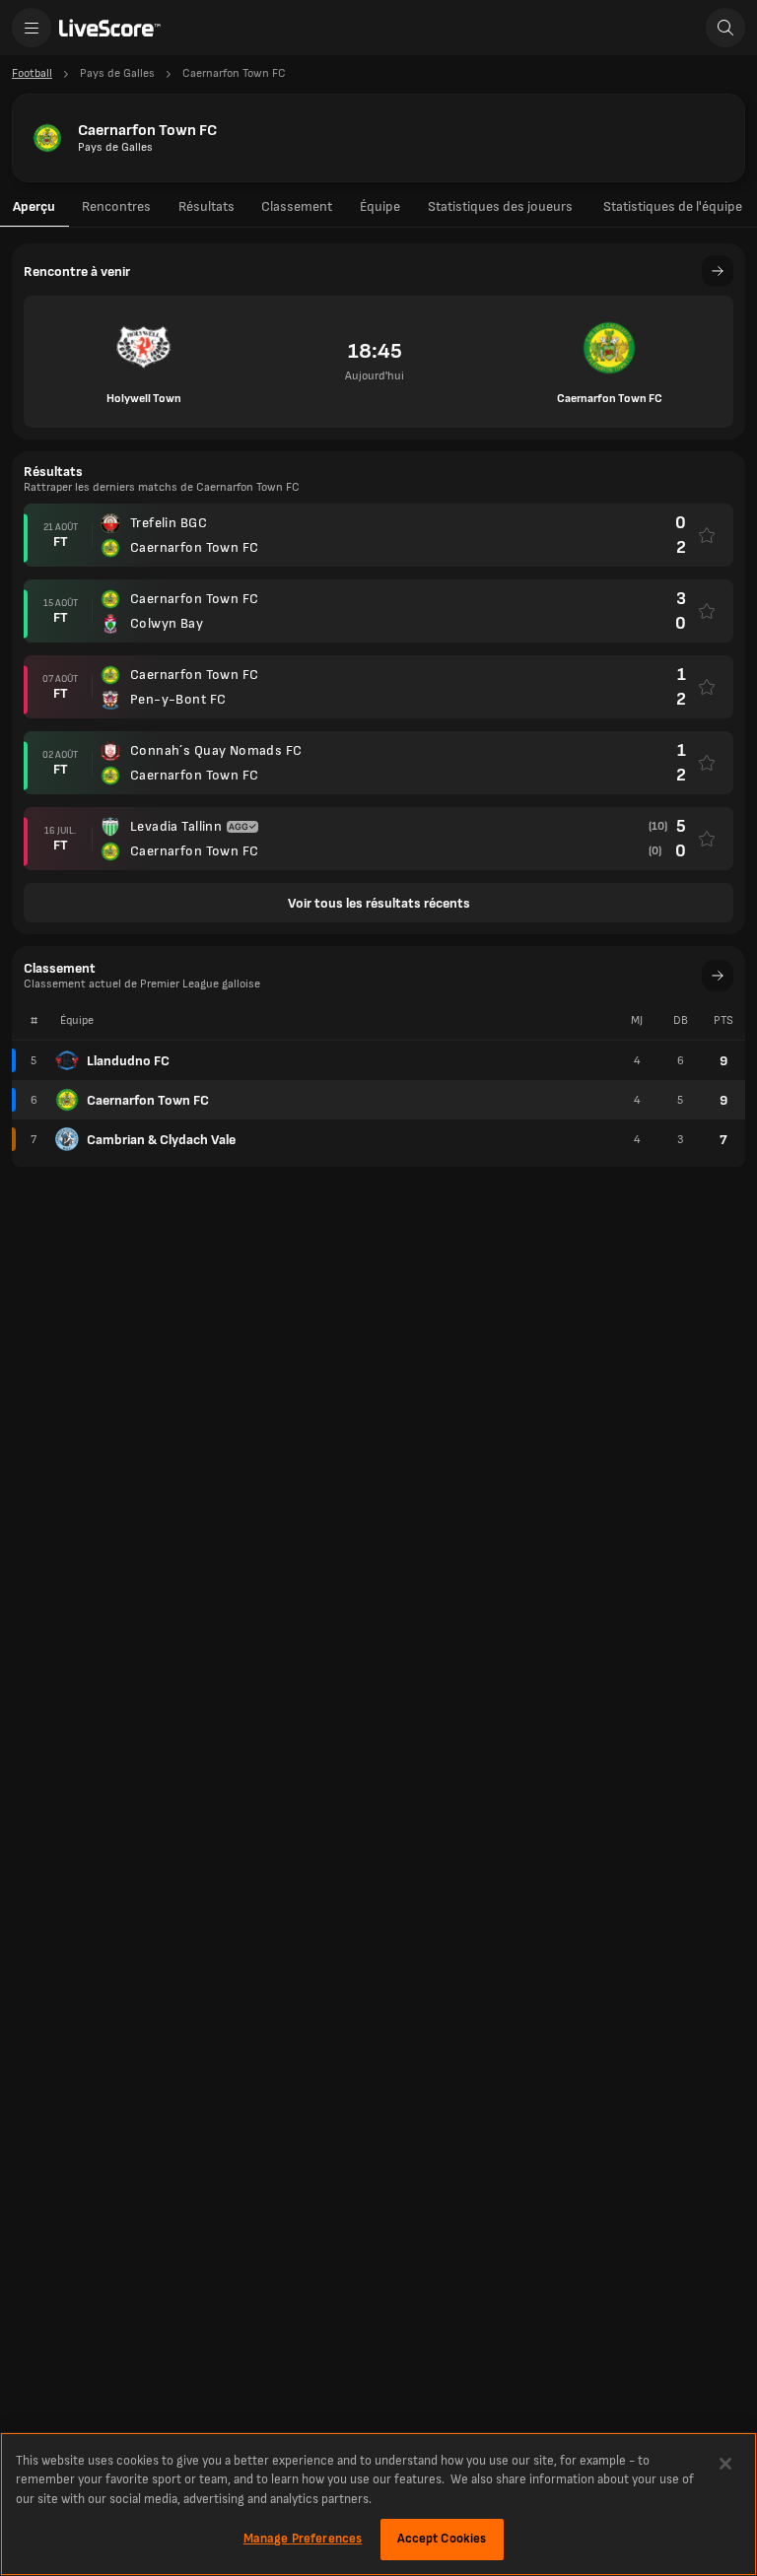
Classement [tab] (297, 206)
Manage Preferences (303, 2539)
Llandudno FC (128, 1061)
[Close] (725, 2464)
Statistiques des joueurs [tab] (500, 206)
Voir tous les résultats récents (379, 903)
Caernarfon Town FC (148, 1100)
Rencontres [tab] (116, 206)
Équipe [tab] (380, 206)
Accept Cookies (442, 2539)
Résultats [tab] (206, 206)
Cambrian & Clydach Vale (161, 1140)
